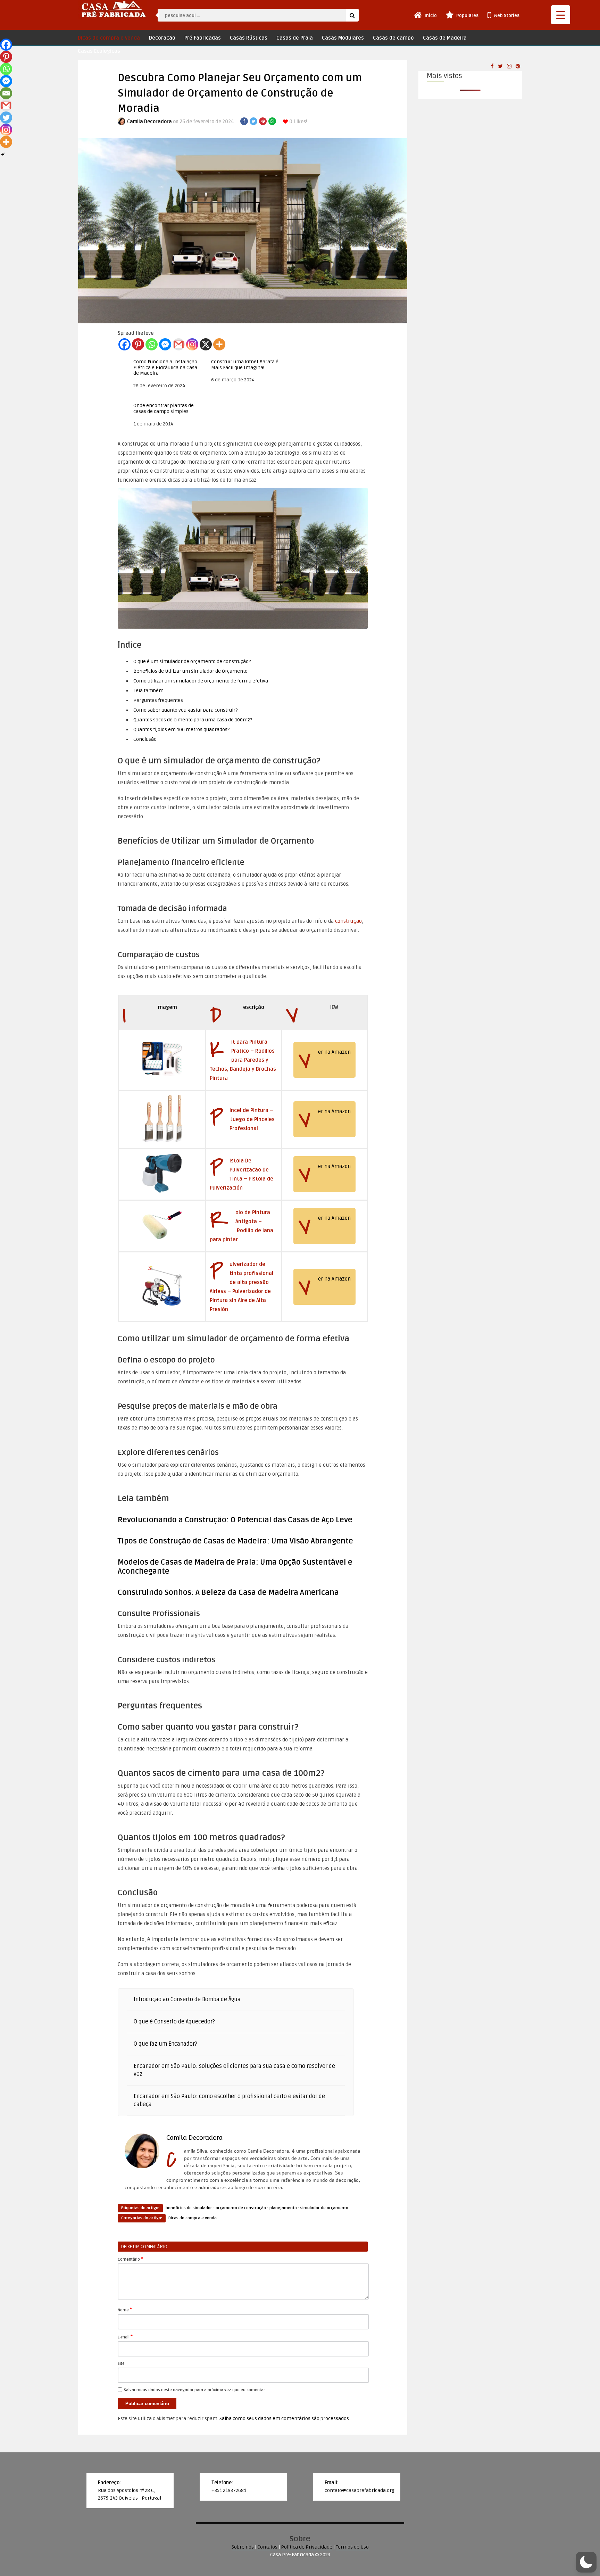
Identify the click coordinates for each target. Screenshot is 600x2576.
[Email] (6, 93)
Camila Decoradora (149, 122)
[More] (219, 344)
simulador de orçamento (324, 2208)
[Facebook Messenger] (165, 344)
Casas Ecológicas (99, 51)
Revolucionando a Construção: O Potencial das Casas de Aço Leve (235, 1520)
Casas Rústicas (249, 38)
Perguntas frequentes (158, 700)
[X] (206, 344)
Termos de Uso (352, 2547)
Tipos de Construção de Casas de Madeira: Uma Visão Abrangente (235, 1541)
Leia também (148, 691)
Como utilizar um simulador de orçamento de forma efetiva (201, 681)
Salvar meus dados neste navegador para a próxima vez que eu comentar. (195, 2390)
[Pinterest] (138, 344)
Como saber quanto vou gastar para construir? (185, 710)
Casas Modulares (343, 38)
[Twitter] (6, 118)
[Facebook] (124, 344)
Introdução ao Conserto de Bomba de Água (187, 1999)
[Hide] (3, 155)
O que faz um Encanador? (165, 2044)
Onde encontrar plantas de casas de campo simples (164, 409)
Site (121, 2364)
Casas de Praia (295, 38)
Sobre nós (243, 2547)
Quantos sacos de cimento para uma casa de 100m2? (193, 720)
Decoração (162, 38)
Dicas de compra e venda (109, 38)
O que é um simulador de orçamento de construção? (192, 661)
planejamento (283, 2208)
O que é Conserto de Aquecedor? (174, 2022)
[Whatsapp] (152, 344)
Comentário (130, 2259)
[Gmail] (179, 344)
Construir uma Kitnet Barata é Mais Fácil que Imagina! (245, 365)
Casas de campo (393, 38)
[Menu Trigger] (561, 15)
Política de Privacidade (307, 2547)
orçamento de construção (241, 2208)
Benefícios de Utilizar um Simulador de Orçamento (190, 671)
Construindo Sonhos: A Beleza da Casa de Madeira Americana (228, 1592)
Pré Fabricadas (203, 38)
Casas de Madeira (445, 38)
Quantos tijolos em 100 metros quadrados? (181, 730)
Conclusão (145, 739)
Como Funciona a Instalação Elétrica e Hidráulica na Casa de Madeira (165, 368)
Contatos (267, 2547)
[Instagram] (192, 344)
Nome (125, 2310)
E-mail (125, 2337)
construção (348, 921)
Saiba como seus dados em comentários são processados (284, 2418)
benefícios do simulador (189, 2208)
